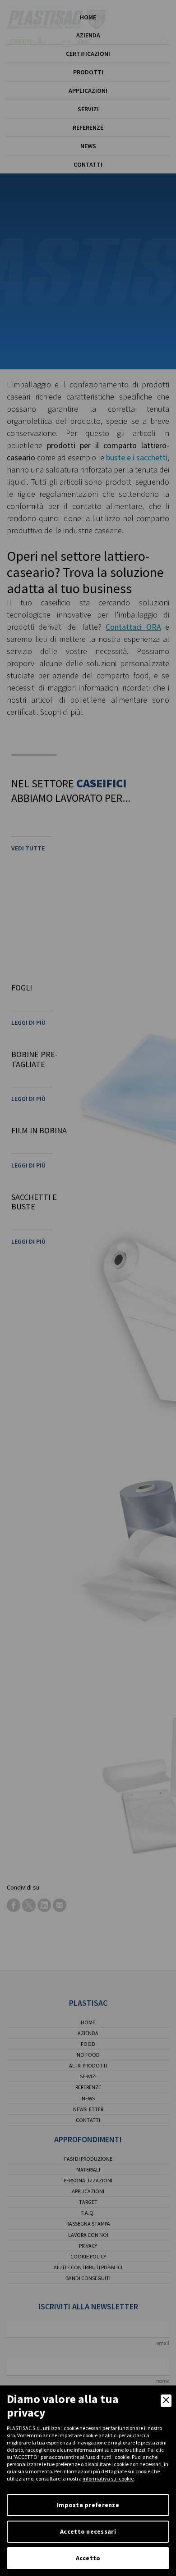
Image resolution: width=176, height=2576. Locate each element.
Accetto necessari (88, 2531)
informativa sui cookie (108, 2478)
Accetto (88, 2558)
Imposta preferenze (88, 2505)
